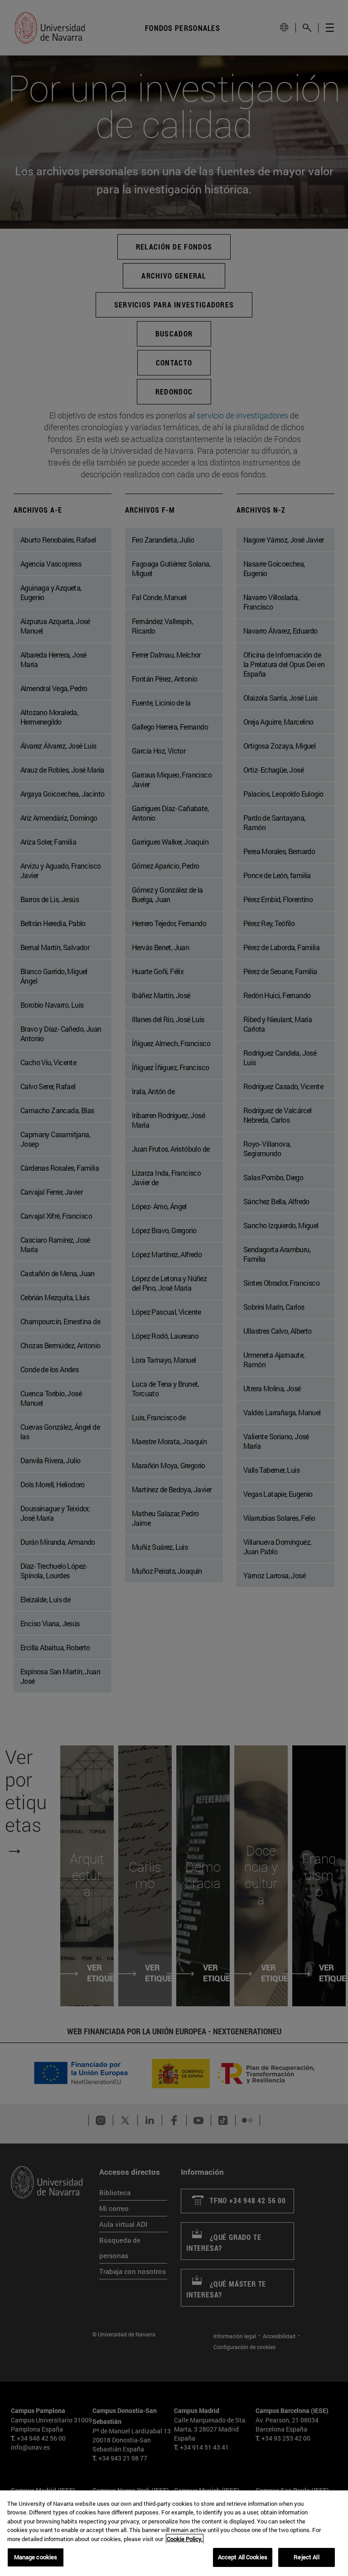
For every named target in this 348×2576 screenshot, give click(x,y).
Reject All (306, 2557)
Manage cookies (36, 2557)
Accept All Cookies (243, 2557)
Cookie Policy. (185, 2539)
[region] (174, 2533)
